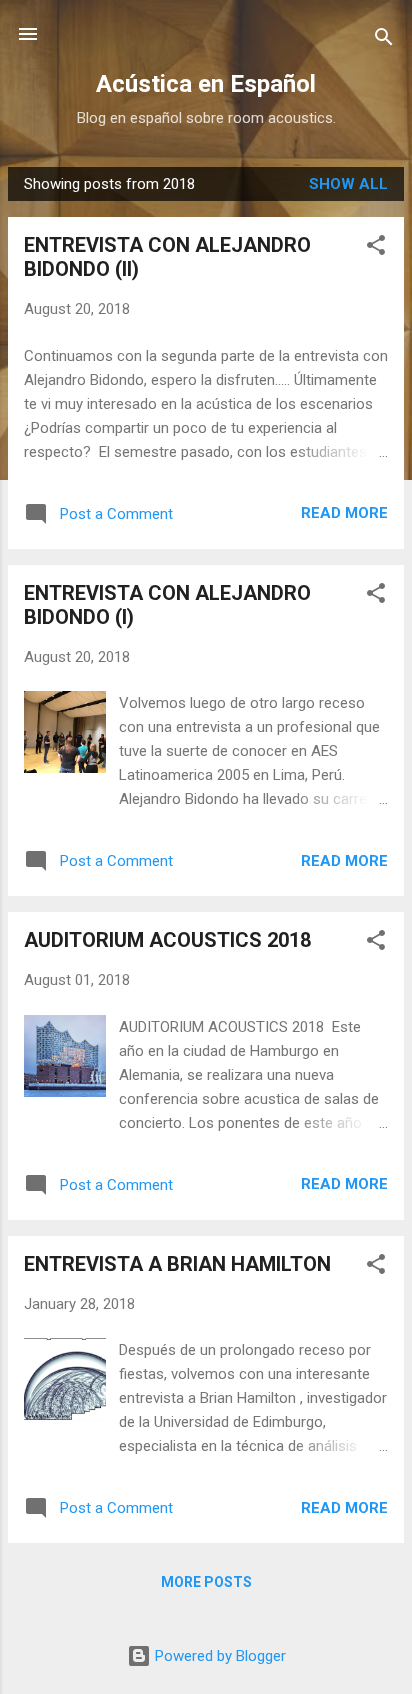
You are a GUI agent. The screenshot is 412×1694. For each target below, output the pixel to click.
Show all (348, 184)
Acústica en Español (206, 84)
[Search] (384, 40)
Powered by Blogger (218, 1656)
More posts (206, 1582)
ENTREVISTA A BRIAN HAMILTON (177, 1264)
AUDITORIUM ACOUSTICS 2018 (167, 940)
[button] (376, 248)
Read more (344, 513)
